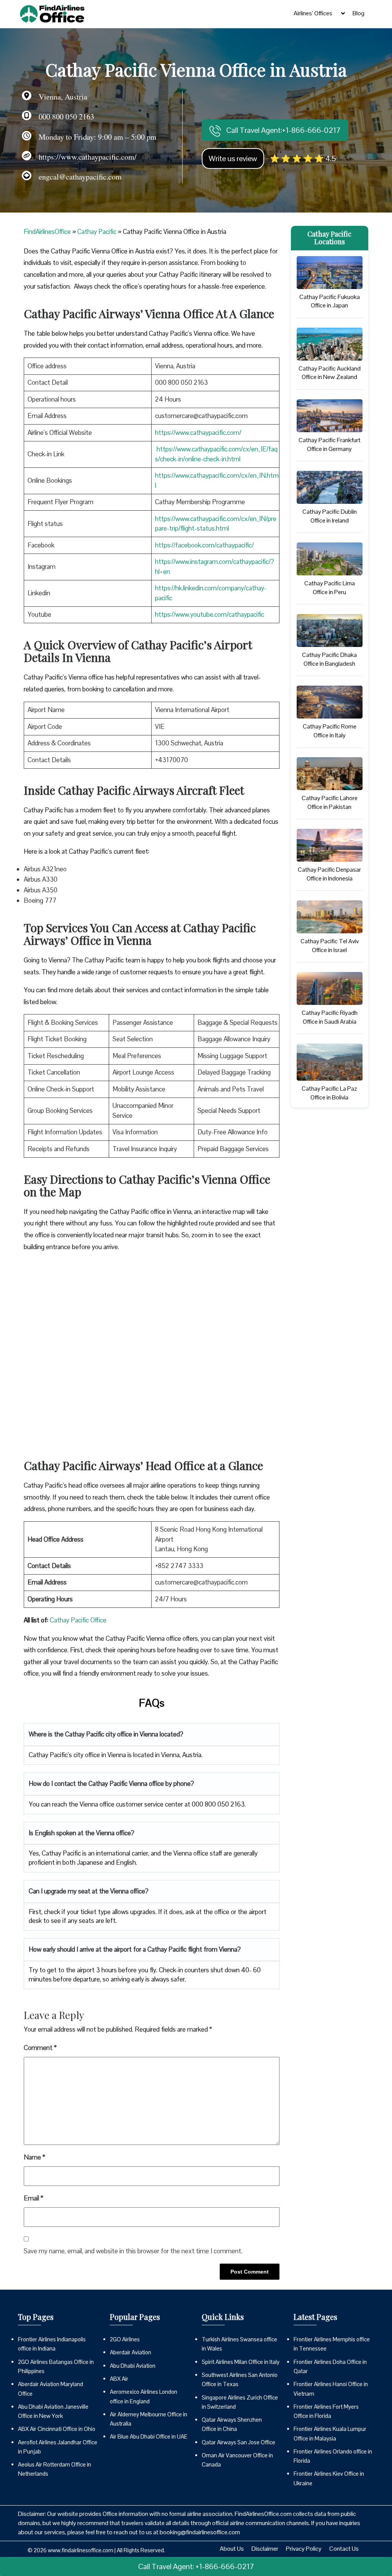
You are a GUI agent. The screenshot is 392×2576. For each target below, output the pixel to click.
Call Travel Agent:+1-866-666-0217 (283, 130)
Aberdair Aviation (131, 2352)
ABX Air (119, 2379)
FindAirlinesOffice (47, 232)
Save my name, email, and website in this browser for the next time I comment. (133, 2251)
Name (34, 2157)
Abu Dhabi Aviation (133, 2366)
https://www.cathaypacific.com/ (198, 433)
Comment (40, 2048)
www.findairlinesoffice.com (81, 2550)
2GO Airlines (125, 2339)
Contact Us (344, 2549)
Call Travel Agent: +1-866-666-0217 (196, 2566)
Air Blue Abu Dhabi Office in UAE (149, 2436)
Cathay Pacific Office (78, 1620)
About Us (232, 2549)
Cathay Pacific (97, 232)
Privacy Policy (304, 2549)
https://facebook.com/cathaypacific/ (204, 545)
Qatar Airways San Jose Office (238, 2442)
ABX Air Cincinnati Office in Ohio (57, 2429)
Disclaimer (265, 2549)
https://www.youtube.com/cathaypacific (210, 614)
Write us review (233, 158)
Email (33, 2198)
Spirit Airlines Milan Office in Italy (241, 2362)
